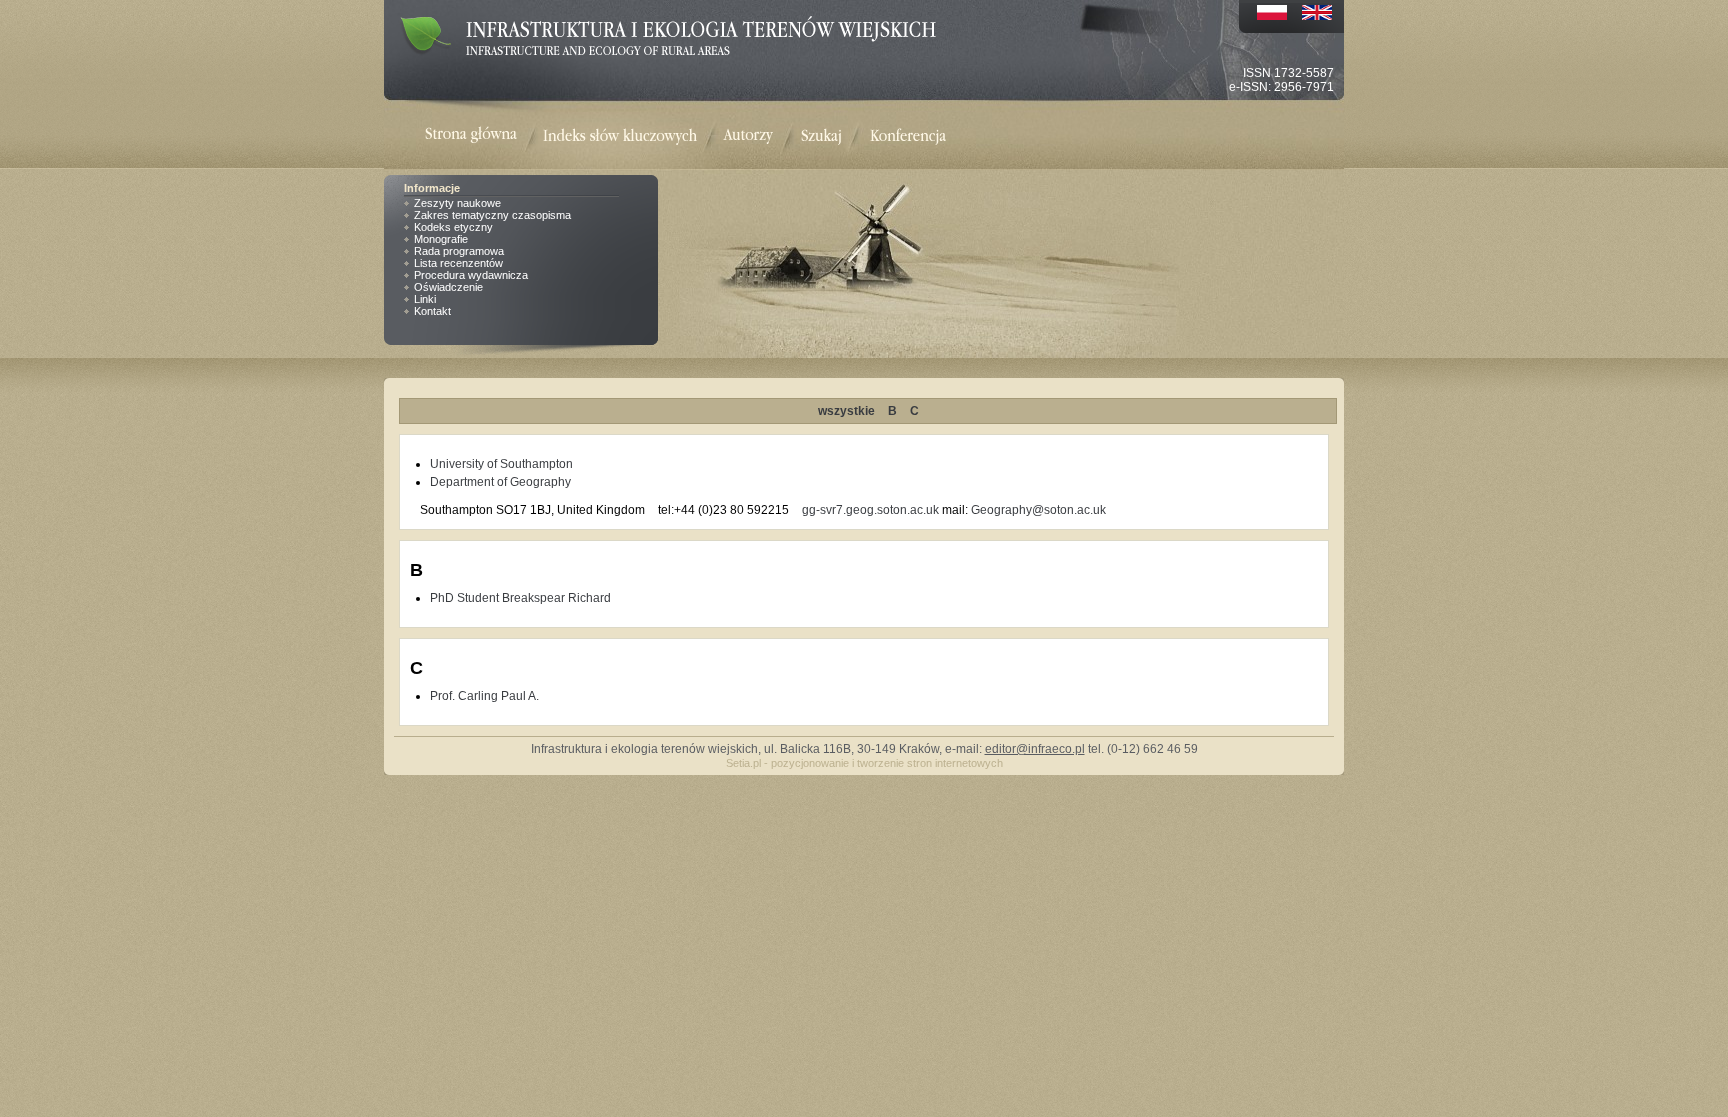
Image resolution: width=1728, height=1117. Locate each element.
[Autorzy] (748, 136)
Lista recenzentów (458, 263)
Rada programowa (459, 251)
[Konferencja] (908, 136)
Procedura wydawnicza (471, 275)
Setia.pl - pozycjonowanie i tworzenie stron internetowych (864, 763)
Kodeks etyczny (453, 227)
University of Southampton (501, 464)
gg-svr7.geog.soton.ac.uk (870, 510)
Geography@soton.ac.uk (1038, 510)
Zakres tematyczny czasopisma (492, 215)
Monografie (441, 239)
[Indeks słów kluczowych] (620, 136)
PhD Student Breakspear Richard (520, 598)
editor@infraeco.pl (1035, 749)
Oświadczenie (448, 287)
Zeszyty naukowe (457, 203)
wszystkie (846, 411)
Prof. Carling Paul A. (484, 696)
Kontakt (432, 311)
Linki (425, 299)
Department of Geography (500, 482)
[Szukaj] (821, 136)
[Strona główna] (484, 136)
